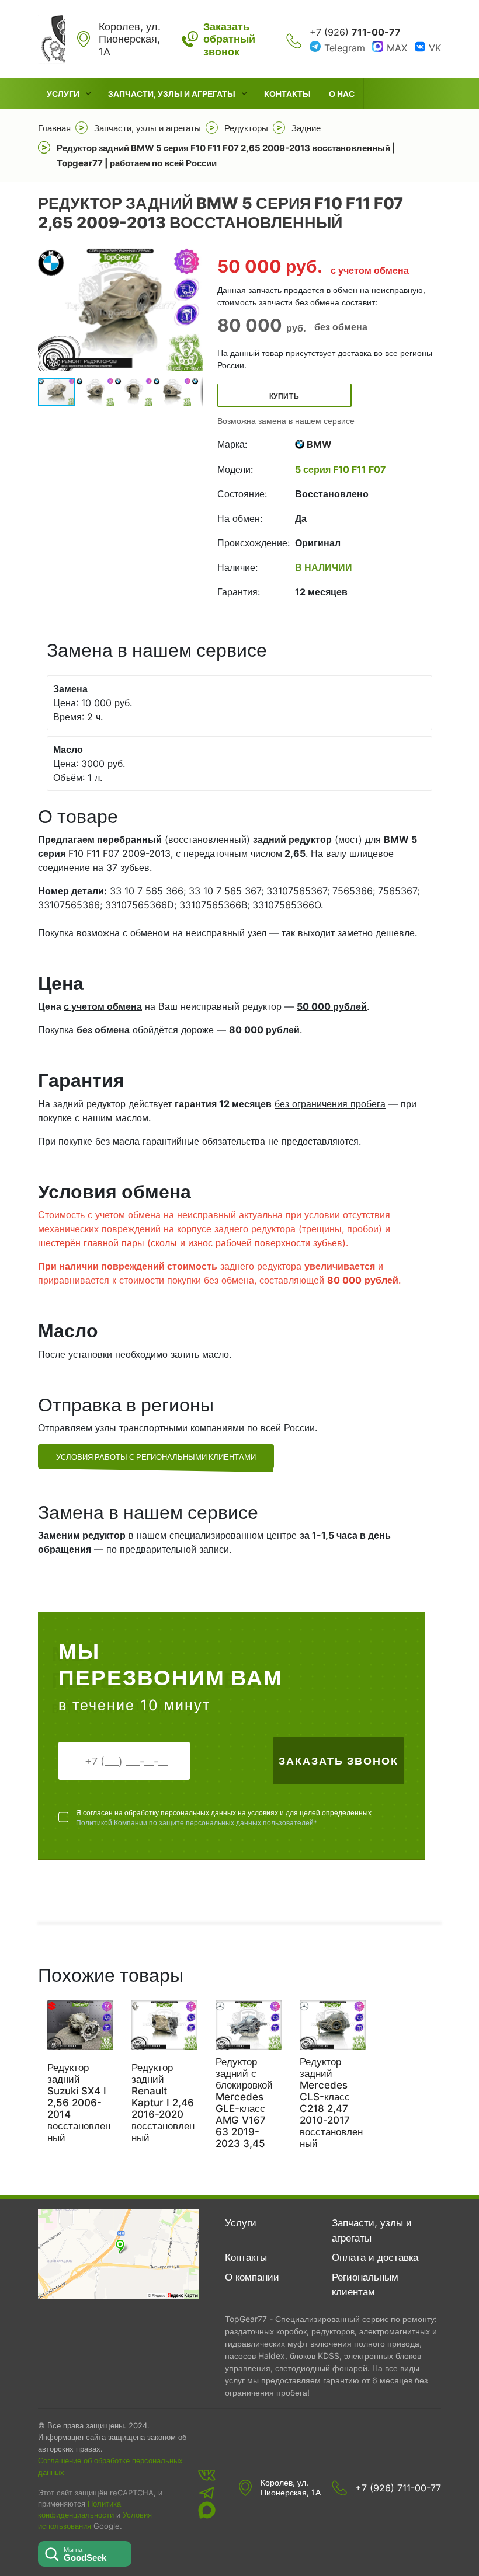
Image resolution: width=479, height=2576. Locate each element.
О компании (252, 2277)
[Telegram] (207, 2493)
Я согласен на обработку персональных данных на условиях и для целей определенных (224, 1818)
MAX (397, 48)
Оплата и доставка (375, 2257)
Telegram (345, 48)
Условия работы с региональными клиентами (156, 1457)
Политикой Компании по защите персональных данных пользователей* (197, 1823)
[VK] (207, 2475)
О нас (342, 94)
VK (435, 48)
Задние (306, 128)
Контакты (287, 94)
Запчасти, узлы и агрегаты (172, 94)
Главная (54, 128)
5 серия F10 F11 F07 (341, 469)
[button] (192, 309)
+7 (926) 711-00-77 (398, 2488)
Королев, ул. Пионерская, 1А (291, 2488)
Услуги (63, 94)
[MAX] (207, 2510)
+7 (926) (355, 32)
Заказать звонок (339, 1761)
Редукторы (246, 128)
